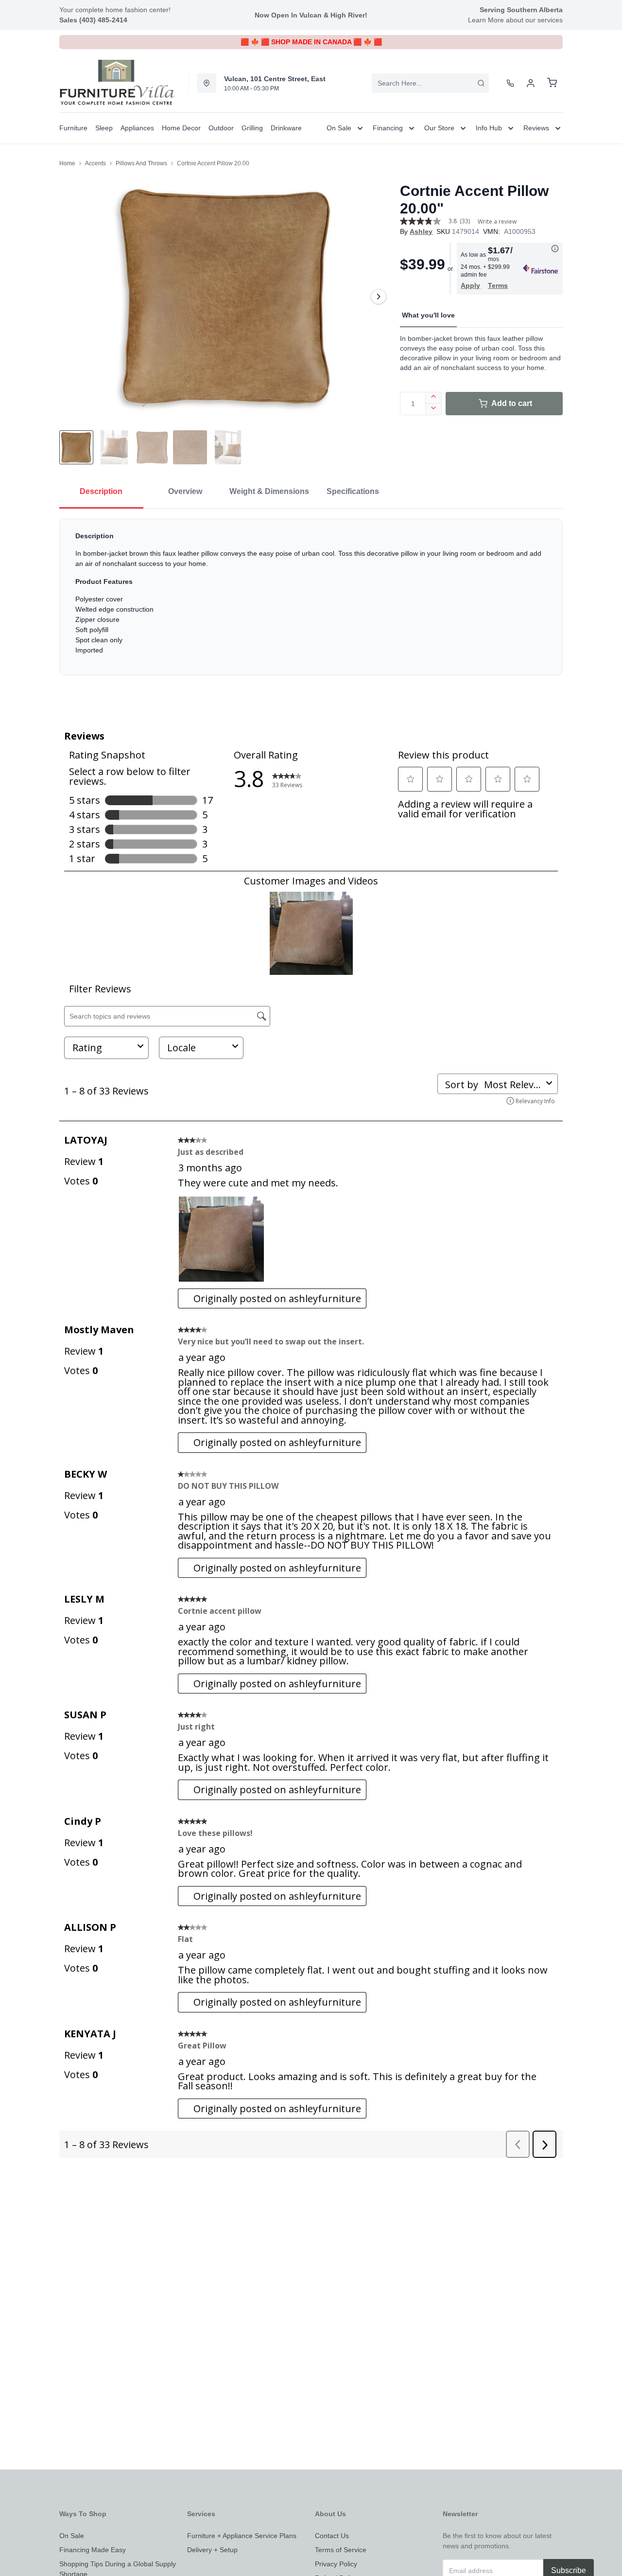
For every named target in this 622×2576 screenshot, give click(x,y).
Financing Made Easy (93, 2550)
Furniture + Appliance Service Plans (242, 2536)
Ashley (421, 231)
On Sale (72, 2536)
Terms (498, 285)
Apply (470, 285)
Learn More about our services (515, 20)
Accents (95, 163)
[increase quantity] (434, 398)
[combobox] (430, 83)
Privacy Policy (336, 2564)
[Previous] (73, 297)
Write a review (497, 222)
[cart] (552, 83)
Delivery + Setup (212, 2550)
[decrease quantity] (434, 409)
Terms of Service (341, 2550)
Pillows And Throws (141, 163)
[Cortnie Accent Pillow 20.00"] (226, 297)
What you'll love (428, 315)
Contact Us (332, 2536)
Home (67, 163)
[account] (531, 83)
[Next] (379, 297)
